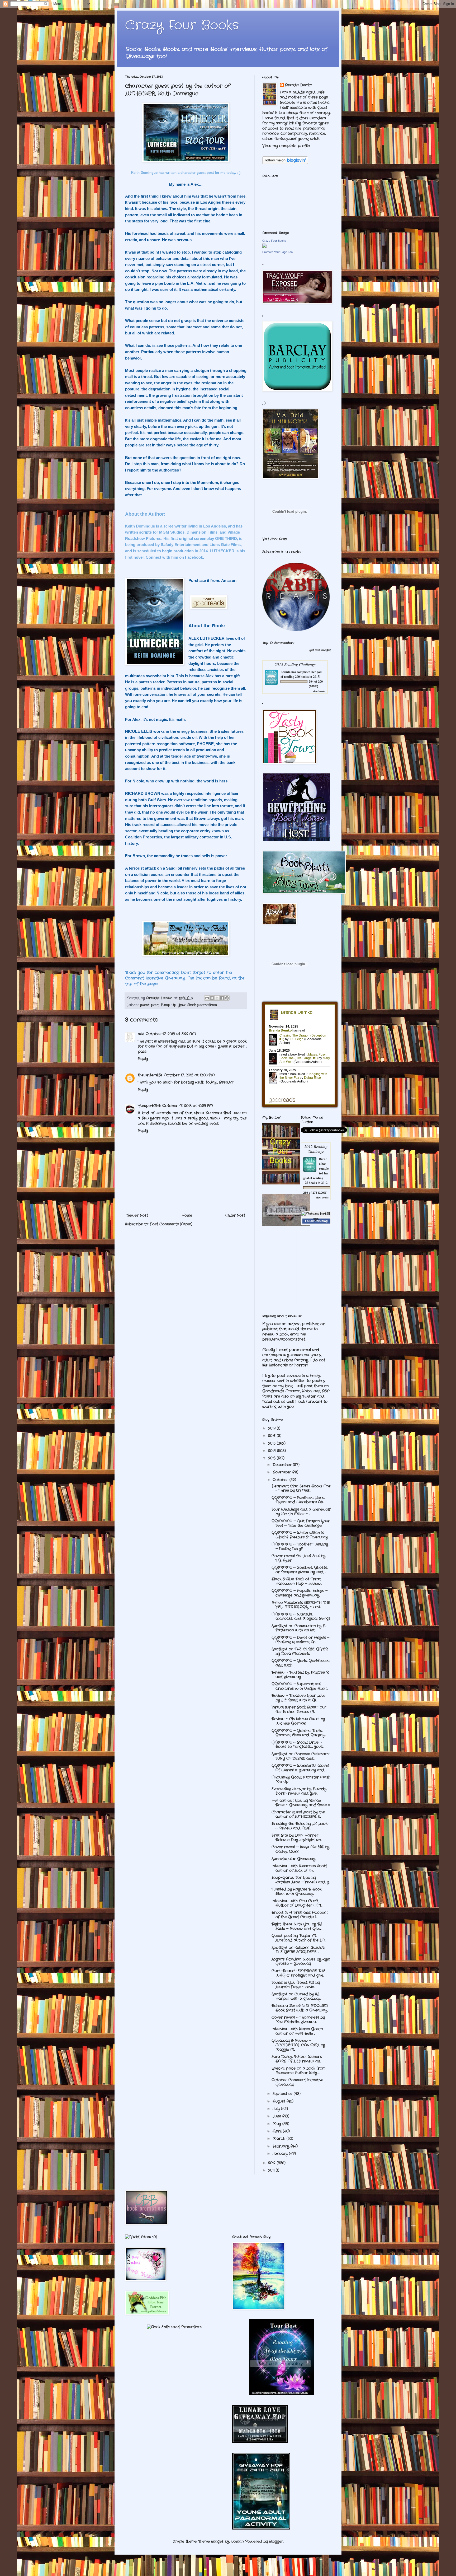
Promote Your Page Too (277, 252)
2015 (272, 1443)
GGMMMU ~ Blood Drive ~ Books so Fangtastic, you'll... (297, 1745)
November (282, 1472)
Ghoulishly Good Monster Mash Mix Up (301, 1779)
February (282, 2146)
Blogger (276, 2541)
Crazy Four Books (182, 25)
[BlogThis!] (212, 998)
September (283, 2094)
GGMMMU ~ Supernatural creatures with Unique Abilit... (300, 1686)
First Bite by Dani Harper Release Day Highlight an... (296, 1838)
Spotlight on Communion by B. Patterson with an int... (299, 1628)
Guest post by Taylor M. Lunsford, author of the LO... (298, 1938)
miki (141, 1034)
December (283, 1465)
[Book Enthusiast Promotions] (175, 2327)
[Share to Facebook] (222, 998)
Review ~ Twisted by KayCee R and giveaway (300, 1675)
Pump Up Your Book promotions (189, 1005)
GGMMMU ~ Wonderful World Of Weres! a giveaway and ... (300, 1768)
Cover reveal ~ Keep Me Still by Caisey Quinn (300, 1849)
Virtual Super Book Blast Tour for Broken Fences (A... (299, 1709)
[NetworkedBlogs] (316, 1219)
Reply (143, 1059)
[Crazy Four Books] (264, 247)
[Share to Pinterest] (227, 998)
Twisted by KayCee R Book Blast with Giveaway (296, 1891)
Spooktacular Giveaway (293, 1859)
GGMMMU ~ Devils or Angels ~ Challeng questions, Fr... (300, 1640)
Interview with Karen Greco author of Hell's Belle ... (297, 2031)
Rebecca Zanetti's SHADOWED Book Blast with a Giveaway (300, 2008)
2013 (272, 1458)
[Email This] (207, 998)
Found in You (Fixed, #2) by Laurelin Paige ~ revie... (296, 1985)
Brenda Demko (299, 85)
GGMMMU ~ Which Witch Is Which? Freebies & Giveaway (300, 1535)
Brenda (286, 672)
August (280, 2101)
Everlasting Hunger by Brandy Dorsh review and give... (299, 1791)
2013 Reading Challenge (295, 664)
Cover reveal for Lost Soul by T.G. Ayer (298, 1558)
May (277, 2124)
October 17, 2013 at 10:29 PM (188, 1106)
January (281, 2154)
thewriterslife (150, 1075)
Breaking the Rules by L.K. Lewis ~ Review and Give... (300, 1826)
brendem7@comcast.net (284, 1339)
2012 (272, 2163)
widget (326, 650)
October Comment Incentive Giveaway (297, 2082)
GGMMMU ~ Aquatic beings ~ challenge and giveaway (300, 1593)
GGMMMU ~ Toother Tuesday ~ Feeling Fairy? (300, 1546)
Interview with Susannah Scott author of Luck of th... (299, 1868)
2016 (272, 1436)
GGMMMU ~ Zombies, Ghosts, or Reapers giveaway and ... (300, 1570)
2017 (272, 1428)
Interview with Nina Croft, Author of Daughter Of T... (297, 1903)
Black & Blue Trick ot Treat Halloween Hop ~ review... (296, 1581)
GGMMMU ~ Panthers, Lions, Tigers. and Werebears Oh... (298, 1500)
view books (319, 691)
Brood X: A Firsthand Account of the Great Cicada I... (300, 1915)
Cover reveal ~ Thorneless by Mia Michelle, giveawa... (298, 2020)
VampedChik (149, 1106)
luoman (237, 2541)
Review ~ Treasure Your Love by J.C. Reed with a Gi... (298, 1698)
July (277, 2109)
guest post (149, 1005)
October (281, 1480)
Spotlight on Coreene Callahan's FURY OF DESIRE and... (300, 1756)
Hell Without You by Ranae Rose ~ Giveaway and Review (301, 1803)
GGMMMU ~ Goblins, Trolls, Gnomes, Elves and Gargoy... (299, 1733)
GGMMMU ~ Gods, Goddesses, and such (301, 1663)
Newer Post (137, 1215)
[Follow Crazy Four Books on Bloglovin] (285, 163)
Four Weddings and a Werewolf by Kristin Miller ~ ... (301, 1512)
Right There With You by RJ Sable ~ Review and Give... (297, 1926)
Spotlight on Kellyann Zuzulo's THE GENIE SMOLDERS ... (298, 1950)
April (278, 2131)
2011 (272, 2170)
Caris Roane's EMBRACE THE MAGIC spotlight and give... (298, 1973)
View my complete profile (286, 146)
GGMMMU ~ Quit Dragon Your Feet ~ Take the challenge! (301, 1523)
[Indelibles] (286, 1225)
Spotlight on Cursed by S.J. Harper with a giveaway (296, 1996)
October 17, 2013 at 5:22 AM (171, 1034)
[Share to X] (217, 998)
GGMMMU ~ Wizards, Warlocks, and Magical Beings (301, 1616)
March (280, 2139)
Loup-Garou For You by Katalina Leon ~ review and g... (301, 1880)
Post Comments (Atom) (171, 1224)
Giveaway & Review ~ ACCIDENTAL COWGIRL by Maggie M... (298, 2045)
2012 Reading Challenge (316, 1149)
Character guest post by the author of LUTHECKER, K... (298, 1814)
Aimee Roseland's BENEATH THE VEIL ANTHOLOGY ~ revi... (301, 1605)
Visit (275, 539)
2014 (273, 1451)
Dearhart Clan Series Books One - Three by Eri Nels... (301, 1488)
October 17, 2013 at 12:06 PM (189, 1075)
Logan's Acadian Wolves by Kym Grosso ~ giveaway (301, 1961)
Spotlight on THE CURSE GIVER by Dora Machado (300, 1651)
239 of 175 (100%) (315, 1193)
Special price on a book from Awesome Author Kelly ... (298, 2071)
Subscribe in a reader (282, 552)
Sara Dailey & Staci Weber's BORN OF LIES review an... (297, 2059)
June (277, 2116)
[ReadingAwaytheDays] (281, 2394)
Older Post (235, 1215)
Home (187, 1215)
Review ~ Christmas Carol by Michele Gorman (298, 1721)
